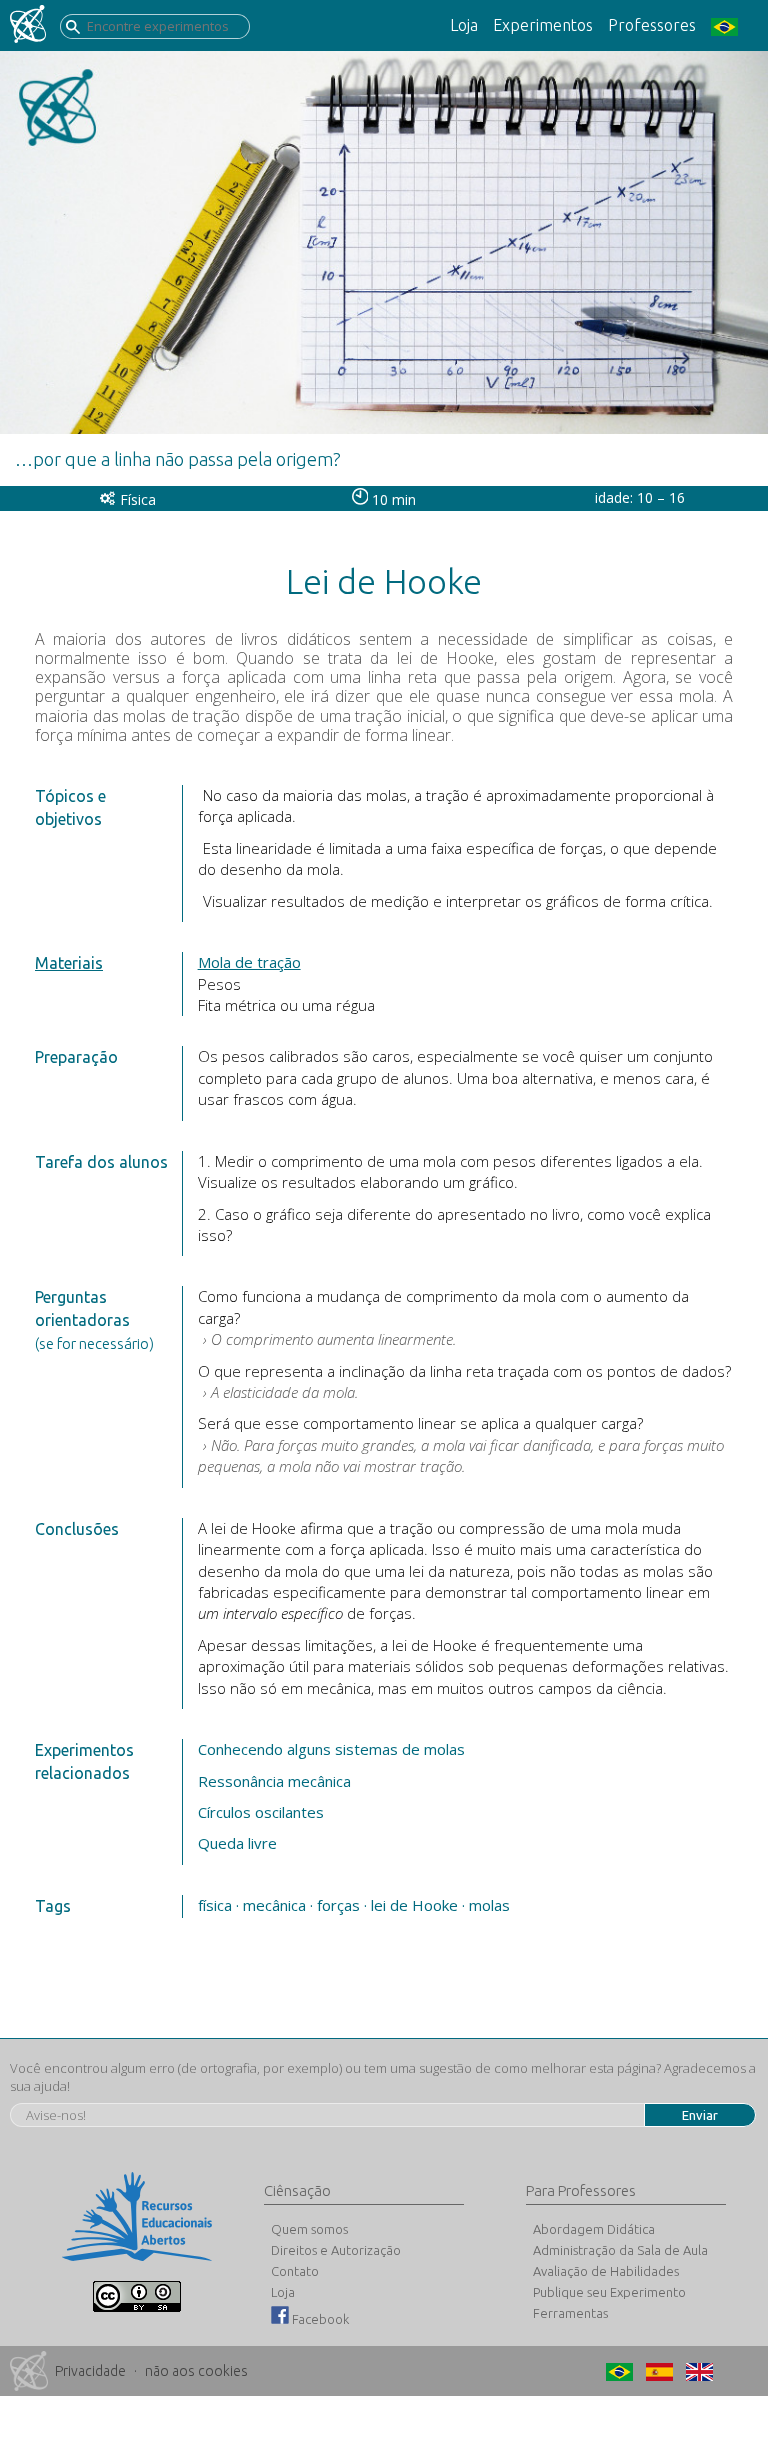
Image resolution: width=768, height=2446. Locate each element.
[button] (732, 25)
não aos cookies (196, 2371)
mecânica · (278, 1905)
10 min (392, 499)
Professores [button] (652, 25)
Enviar (700, 2115)
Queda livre (237, 1843)
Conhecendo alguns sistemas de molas (331, 1749)
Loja (464, 25)
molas (489, 1905)
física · (218, 1905)
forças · (342, 1905)
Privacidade (90, 2371)
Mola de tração (249, 962)
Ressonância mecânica (274, 1781)
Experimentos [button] (543, 25)
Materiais (69, 963)
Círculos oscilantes (261, 1812)
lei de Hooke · (418, 1905)
